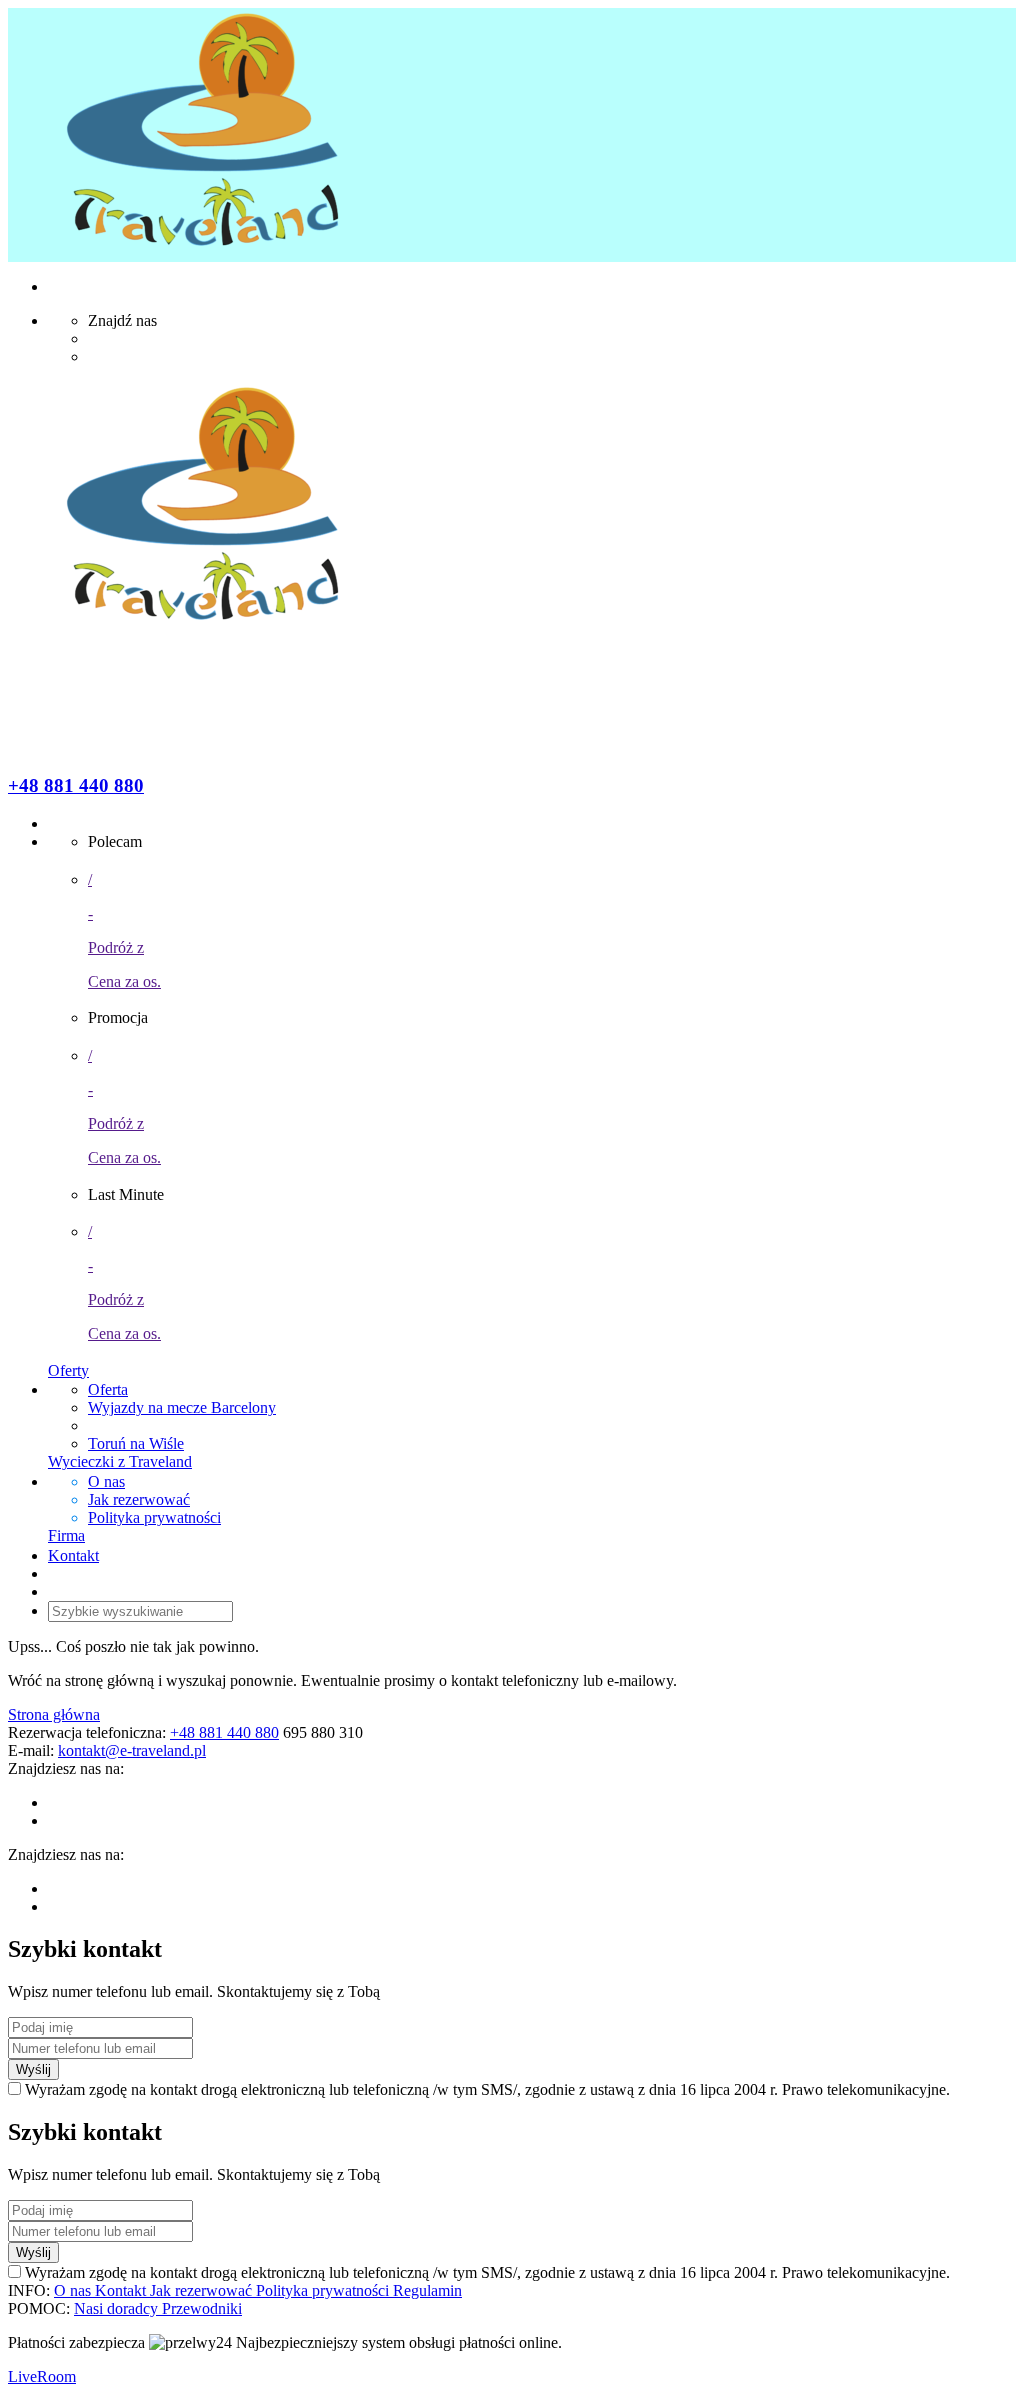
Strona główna (54, 1714)
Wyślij (33, 2069)
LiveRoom (42, 2376)
